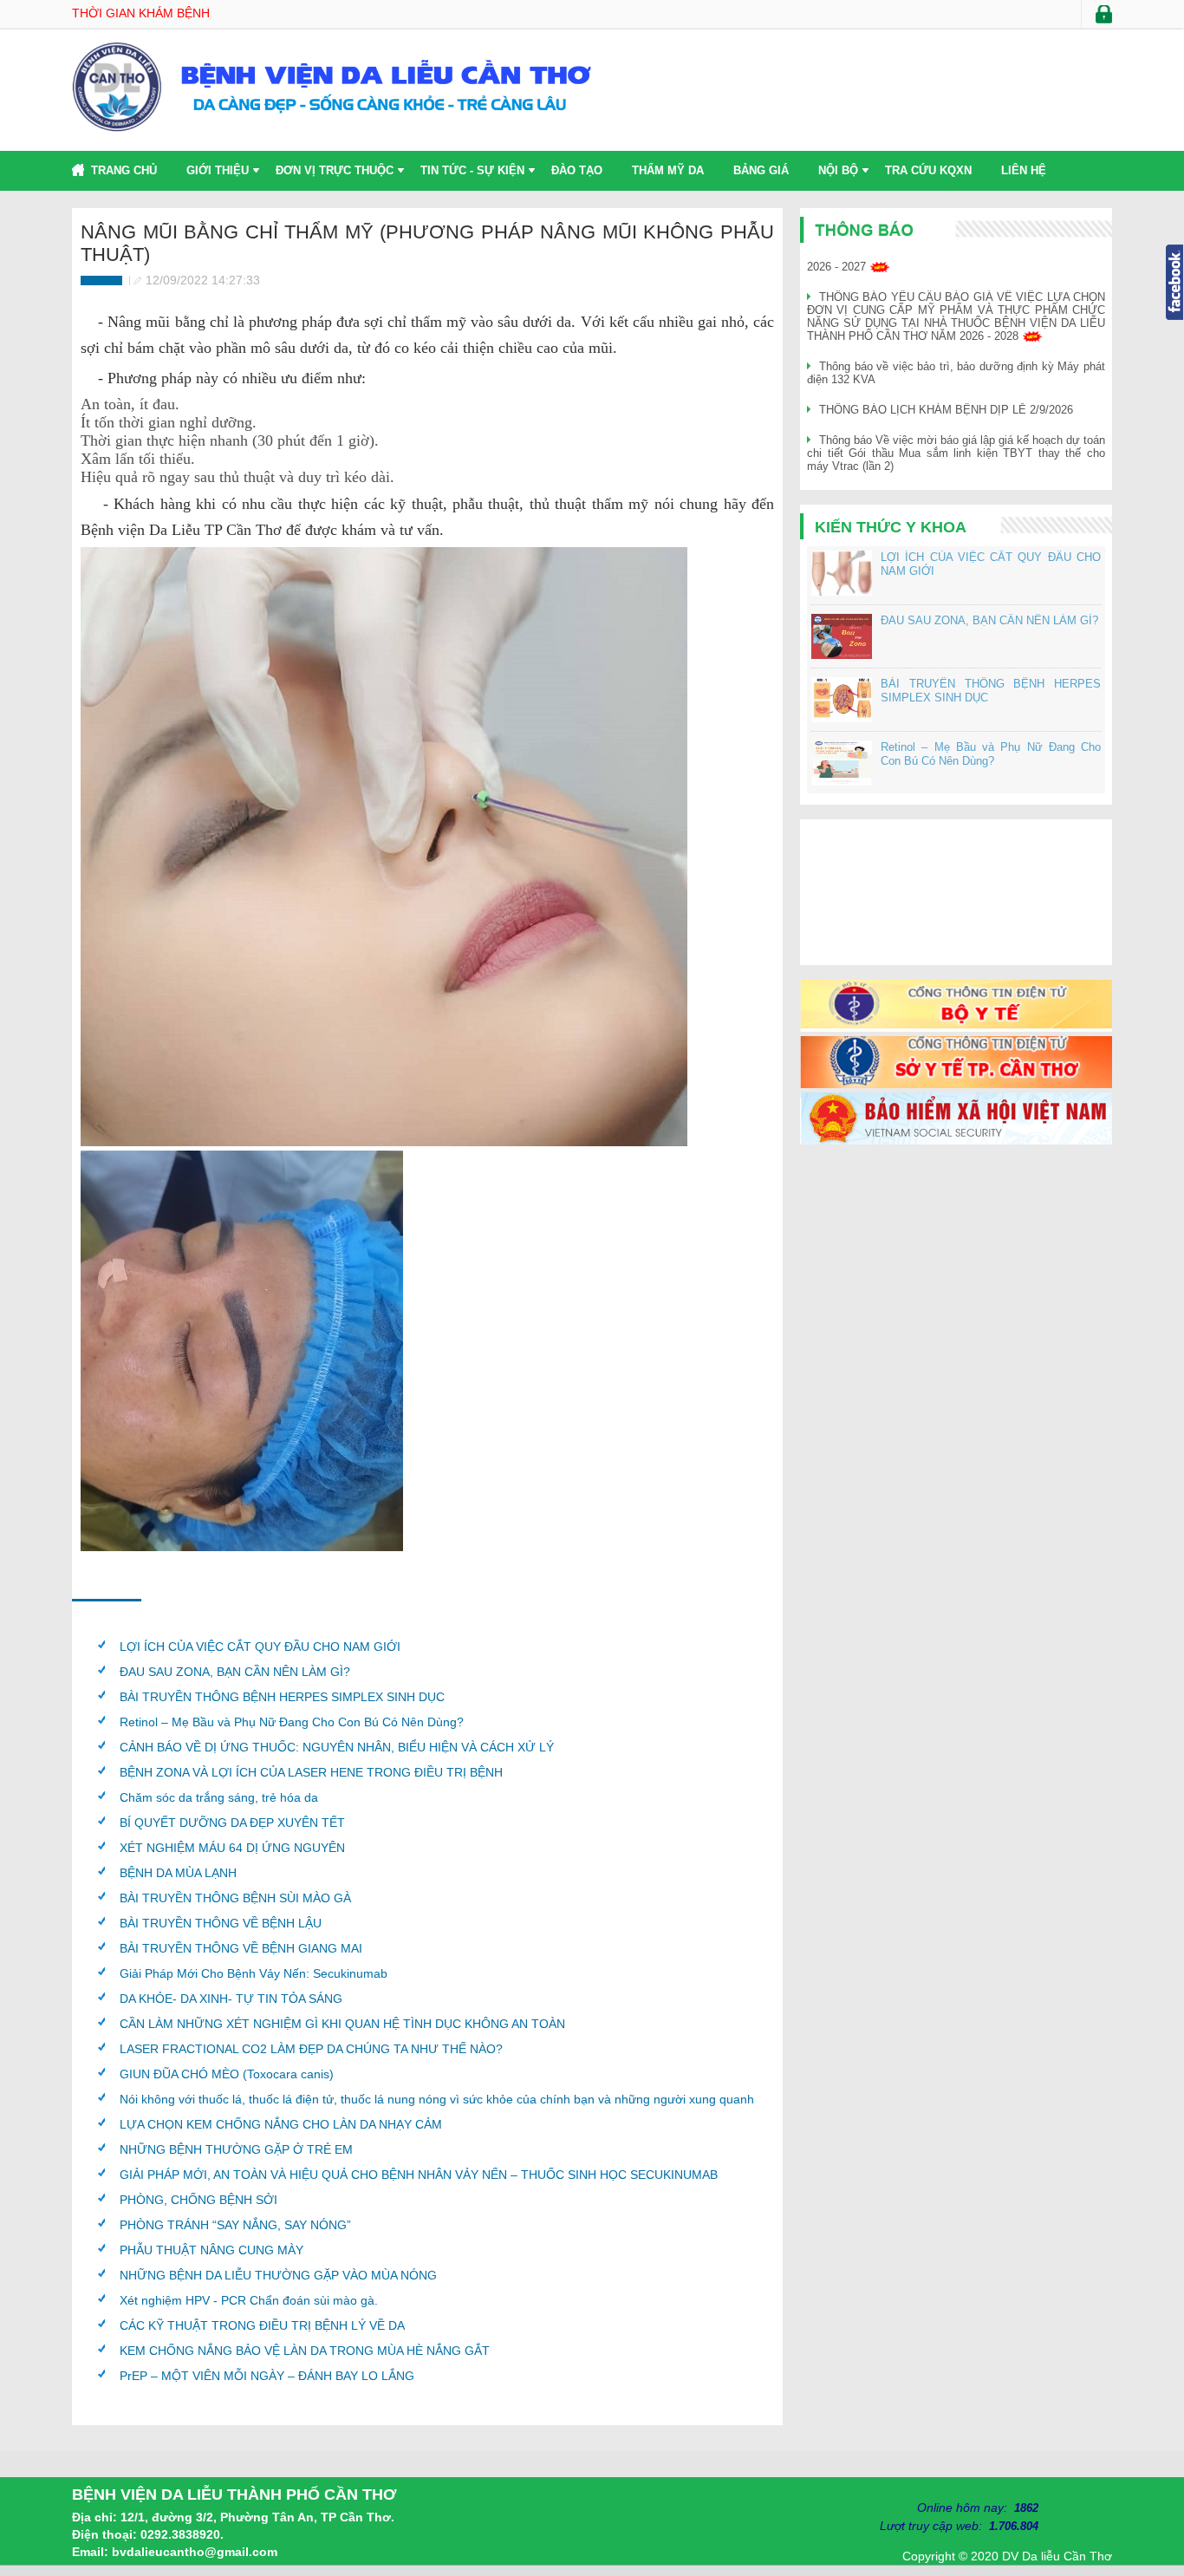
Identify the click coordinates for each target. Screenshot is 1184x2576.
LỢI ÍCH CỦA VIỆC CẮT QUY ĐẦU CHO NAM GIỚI (260, 1647)
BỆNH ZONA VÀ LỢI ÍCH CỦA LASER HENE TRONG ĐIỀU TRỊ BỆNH (311, 1772)
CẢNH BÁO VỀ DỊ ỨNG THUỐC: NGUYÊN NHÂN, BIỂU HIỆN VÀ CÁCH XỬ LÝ (337, 1747)
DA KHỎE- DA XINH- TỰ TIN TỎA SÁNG (231, 1999)
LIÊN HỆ (1024, 170)
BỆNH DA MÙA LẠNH (178, 1873)
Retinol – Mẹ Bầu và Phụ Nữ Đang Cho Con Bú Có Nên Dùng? (292, 1722)
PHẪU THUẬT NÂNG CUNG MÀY (211, 2250)
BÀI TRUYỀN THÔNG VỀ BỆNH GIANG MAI (241, 1948)
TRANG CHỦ (124, 170)
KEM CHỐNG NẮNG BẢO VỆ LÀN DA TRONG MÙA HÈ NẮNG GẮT (305, 2351)
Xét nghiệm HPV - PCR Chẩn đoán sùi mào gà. (249, 2300)
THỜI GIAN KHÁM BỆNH (141, 13)
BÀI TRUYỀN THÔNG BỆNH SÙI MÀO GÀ (235, 1898)
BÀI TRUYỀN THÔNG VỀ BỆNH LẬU (221, 1923)
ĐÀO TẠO (577, 170)
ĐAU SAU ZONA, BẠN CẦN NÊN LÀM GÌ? (235, 1672)
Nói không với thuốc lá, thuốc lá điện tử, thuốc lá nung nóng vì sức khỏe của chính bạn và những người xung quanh (437, 2099)
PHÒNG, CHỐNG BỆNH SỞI (198, 2200)
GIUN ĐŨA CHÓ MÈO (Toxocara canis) (227, 2074)
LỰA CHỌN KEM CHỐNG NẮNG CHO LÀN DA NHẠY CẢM (281, 2124)
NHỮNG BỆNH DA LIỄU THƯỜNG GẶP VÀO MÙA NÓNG (278, 2275)
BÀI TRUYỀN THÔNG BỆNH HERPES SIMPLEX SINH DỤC (282, 1697)
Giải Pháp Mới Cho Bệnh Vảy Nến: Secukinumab (254, 1973)
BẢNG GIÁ (761, 170)
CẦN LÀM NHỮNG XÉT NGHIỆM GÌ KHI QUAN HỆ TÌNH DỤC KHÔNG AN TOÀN (342, 2024)
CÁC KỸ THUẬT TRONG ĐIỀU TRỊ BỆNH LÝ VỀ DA (262, 2325)
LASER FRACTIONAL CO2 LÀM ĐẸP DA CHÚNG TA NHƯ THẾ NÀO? (311, 2049)
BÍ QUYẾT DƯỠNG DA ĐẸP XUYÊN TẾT (232, 1823)
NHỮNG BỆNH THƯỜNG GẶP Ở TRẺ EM (236, 2149)
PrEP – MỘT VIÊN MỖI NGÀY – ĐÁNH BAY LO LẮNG (267, 2376)
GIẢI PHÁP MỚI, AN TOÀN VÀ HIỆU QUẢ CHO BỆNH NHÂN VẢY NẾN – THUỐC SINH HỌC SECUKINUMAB (419, 2175)
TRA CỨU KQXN (928, 170)
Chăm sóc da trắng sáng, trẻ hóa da (219, 1797)
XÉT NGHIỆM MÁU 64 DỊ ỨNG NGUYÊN (232, 1848)
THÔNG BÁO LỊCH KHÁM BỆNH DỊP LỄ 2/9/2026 (946, 410)
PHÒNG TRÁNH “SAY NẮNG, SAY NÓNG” (235, 2225)
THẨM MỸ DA (668, 170)
